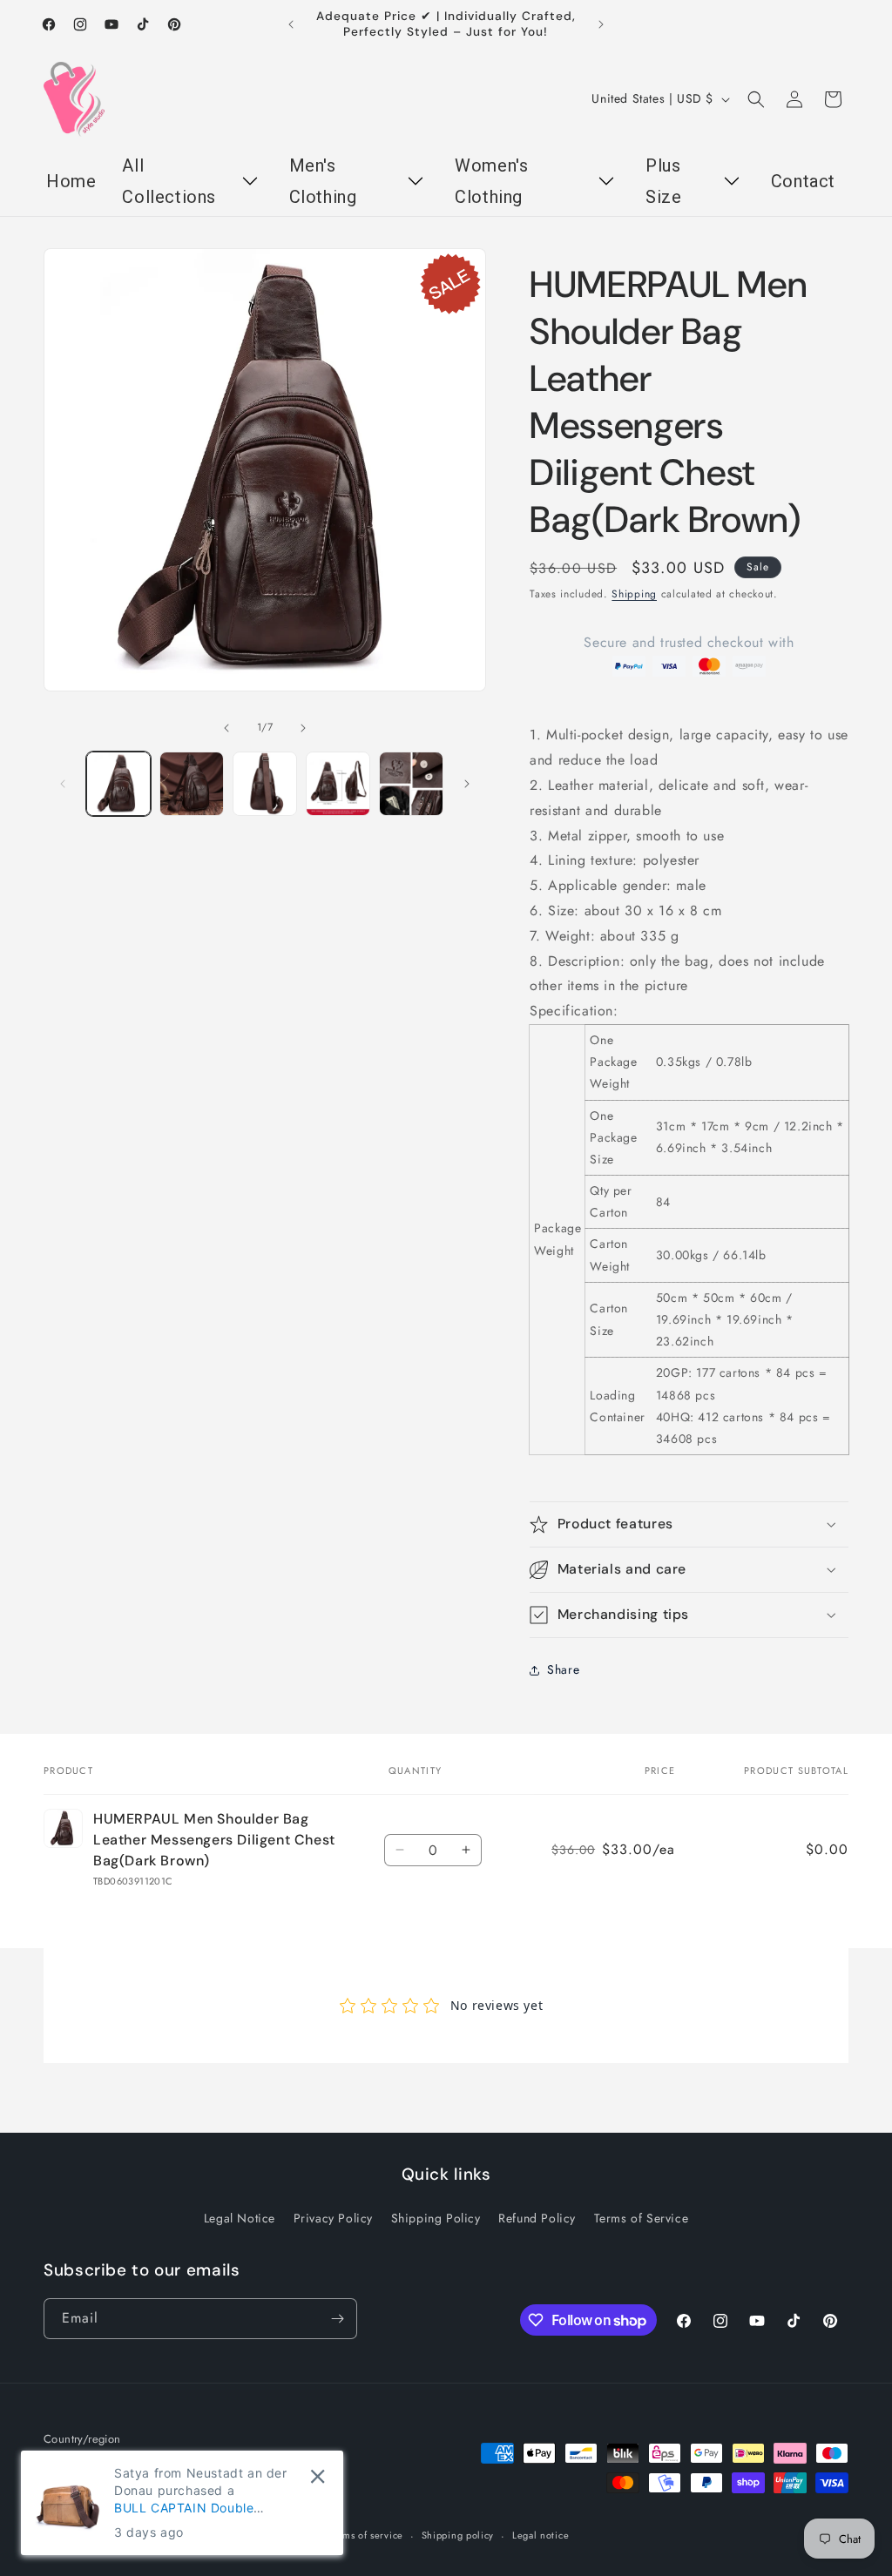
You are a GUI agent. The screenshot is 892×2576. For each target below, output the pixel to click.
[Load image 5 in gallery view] (411, 784)
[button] (756, 99)
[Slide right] (303, 728)
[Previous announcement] (291, 24)
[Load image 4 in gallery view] (338, 784)
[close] (318, 2476)
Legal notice (541, 2535)
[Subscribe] (337, 2319)
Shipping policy (458, 2535)
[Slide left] (226, 728)
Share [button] (563, 1669)
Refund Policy (537, 2218)
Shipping (634, 594)
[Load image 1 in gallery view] (118, 784)
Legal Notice (240, 2218)
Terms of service (366, 2535)
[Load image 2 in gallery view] (192, 784)
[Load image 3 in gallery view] (265, 784)
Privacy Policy (333, 2218)
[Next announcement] (601, 24)
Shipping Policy (436, 2218)
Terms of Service (642, 2218)
